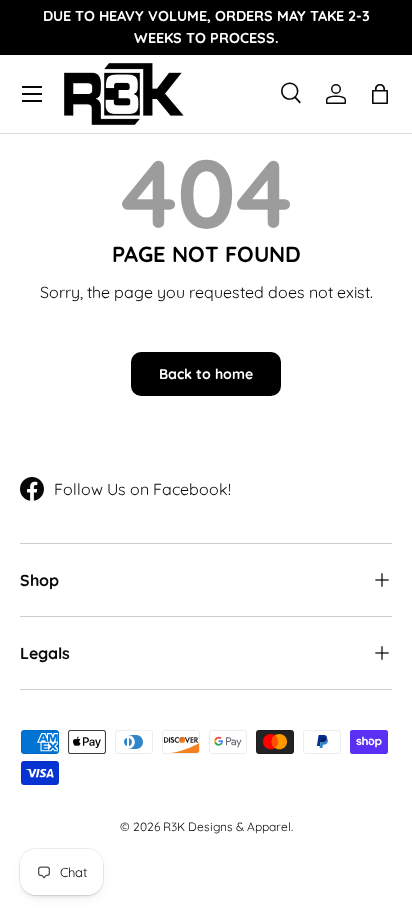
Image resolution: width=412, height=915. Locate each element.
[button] (380, 94)
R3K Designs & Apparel (227, 826)
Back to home (206, 374)
